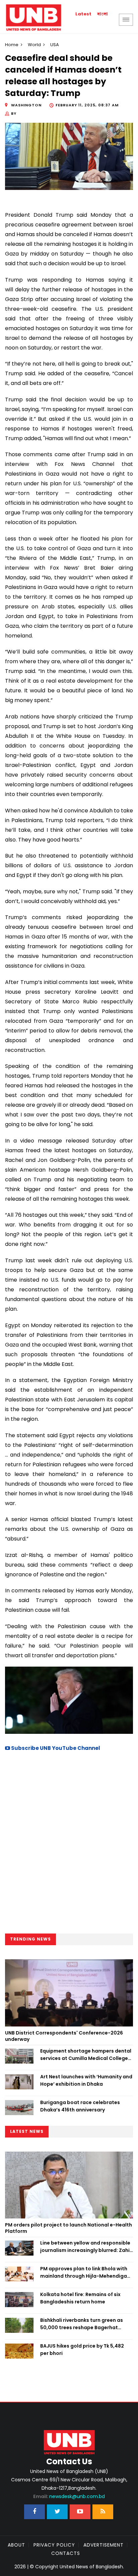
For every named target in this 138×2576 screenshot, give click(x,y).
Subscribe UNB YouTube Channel (55, 1748)
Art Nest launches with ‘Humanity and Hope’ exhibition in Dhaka (86, 2080)
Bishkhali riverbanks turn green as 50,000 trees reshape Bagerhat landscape (82, 2324)
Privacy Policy (54, 2545)
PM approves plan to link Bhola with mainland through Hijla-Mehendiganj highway (86, 2273)
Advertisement (103, 2545)
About (16, 2545)
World (34, 45)
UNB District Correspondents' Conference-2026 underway (64, 2036)
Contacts (66, 2553)
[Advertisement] (69, 1845)
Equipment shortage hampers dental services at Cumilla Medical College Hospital (86, 2055)
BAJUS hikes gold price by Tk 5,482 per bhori (82, 2350)
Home (12, 45)
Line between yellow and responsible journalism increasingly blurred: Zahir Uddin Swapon (86, 2247)
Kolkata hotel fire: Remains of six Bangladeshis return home (80, 2298)
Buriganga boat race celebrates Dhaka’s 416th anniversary (80, 2106)
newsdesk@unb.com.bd (69, 2496)
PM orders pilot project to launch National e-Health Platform (68, 2228)
